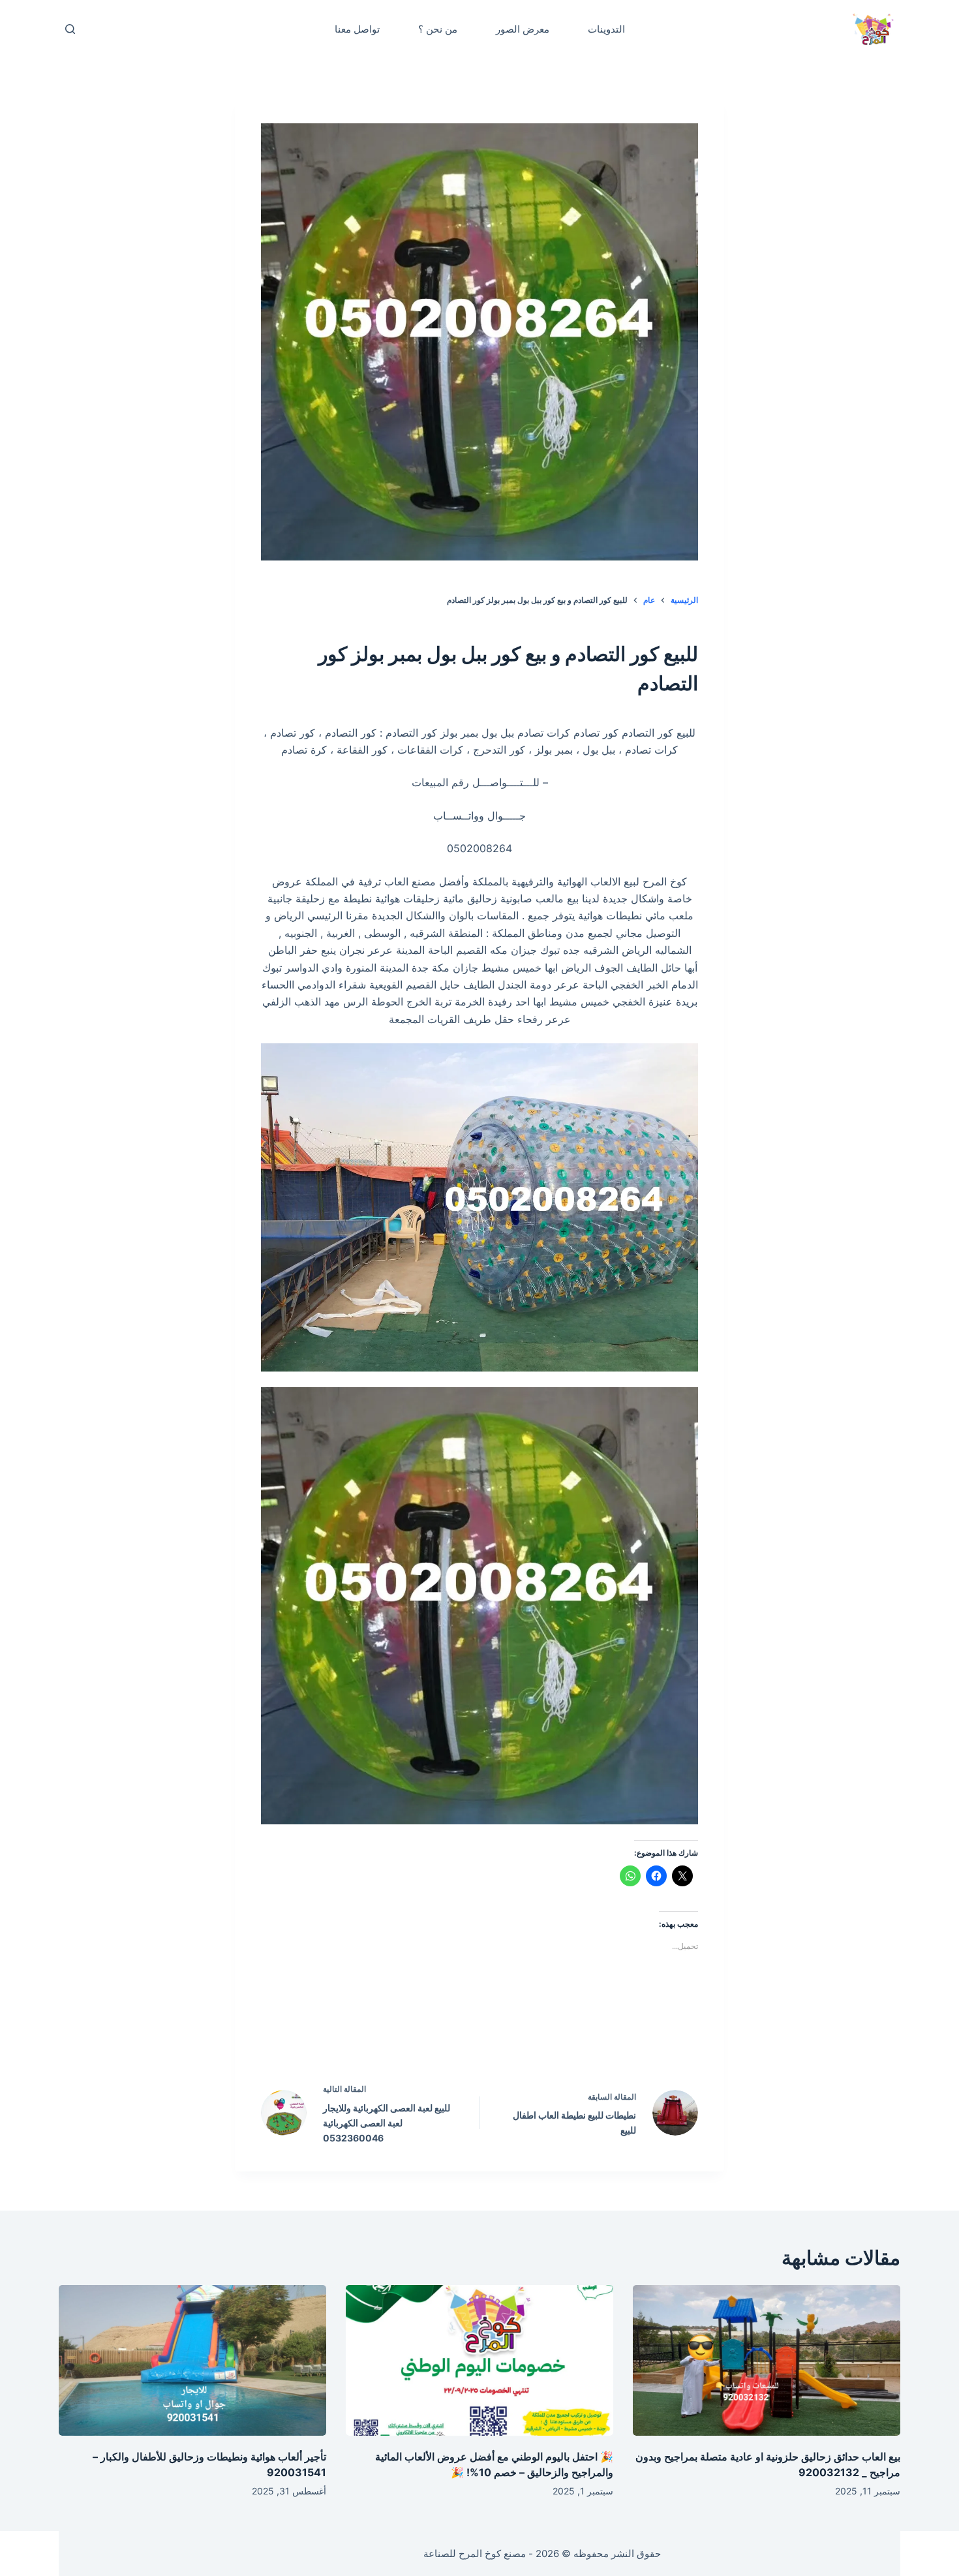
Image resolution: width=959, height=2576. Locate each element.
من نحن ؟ (438, 29)
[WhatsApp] (397, 2034)
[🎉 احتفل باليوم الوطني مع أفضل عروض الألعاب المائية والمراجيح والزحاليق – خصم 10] (479, 2360)
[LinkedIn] (452, 2034)
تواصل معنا (357, 29)
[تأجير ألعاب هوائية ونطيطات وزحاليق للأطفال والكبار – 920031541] (192, 2360)
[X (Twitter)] (508, 2034)
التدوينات (606, 29)
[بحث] (70, 29)
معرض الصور (523, 29)
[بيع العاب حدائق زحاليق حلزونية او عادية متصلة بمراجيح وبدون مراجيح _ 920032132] (767, 2360)
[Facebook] (563, 2034)
